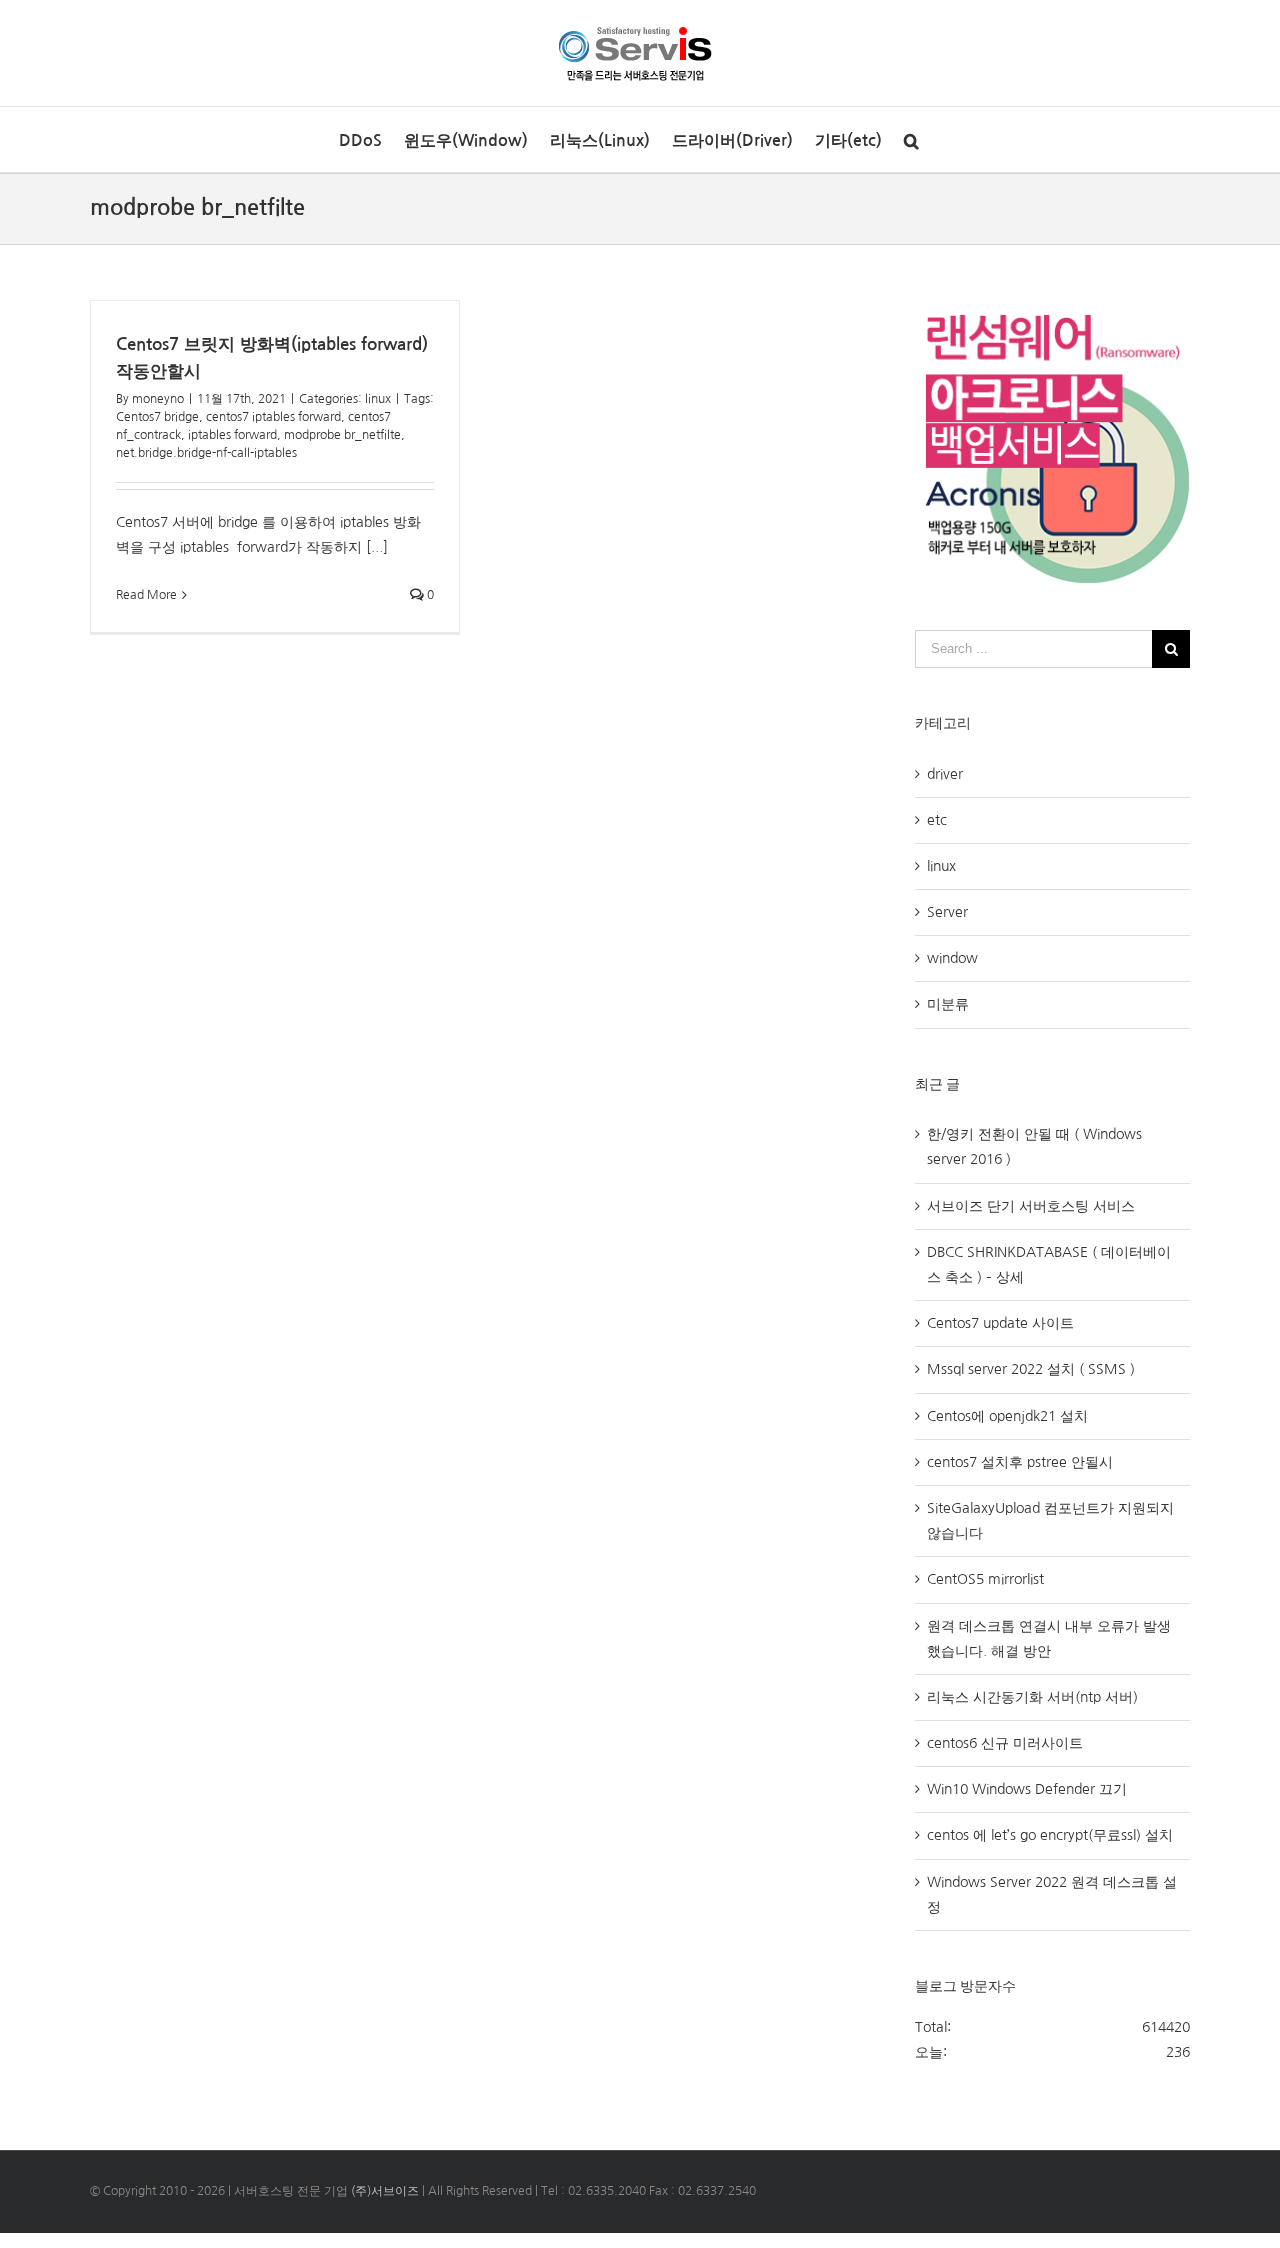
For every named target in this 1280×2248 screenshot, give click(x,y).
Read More (146, 595)
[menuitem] (360, 139)
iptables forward (232, 435)
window (952, 958)
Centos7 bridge (157, 417)
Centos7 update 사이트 (1000, 1323)
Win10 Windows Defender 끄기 (1027, 1789)
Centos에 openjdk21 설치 (1007, 1416)
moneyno (158, 399)
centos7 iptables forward (273, 417)
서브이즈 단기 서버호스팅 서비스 (1031, 1206)
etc (937, 820)
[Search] (911, 139)
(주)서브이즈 (385, 2191)
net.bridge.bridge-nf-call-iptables (206, 453)
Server (947, 912)
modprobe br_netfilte (342, 435)
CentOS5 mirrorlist (985, 1579)
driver (945, 774)
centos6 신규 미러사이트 (1005, 1743)
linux (378, 399)
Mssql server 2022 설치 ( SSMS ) (1031, 1369)
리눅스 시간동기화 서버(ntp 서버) (1032, 1697)
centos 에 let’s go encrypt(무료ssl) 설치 (1050, 1835)
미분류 (948, 1004)
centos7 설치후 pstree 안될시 (1020, 1462)
